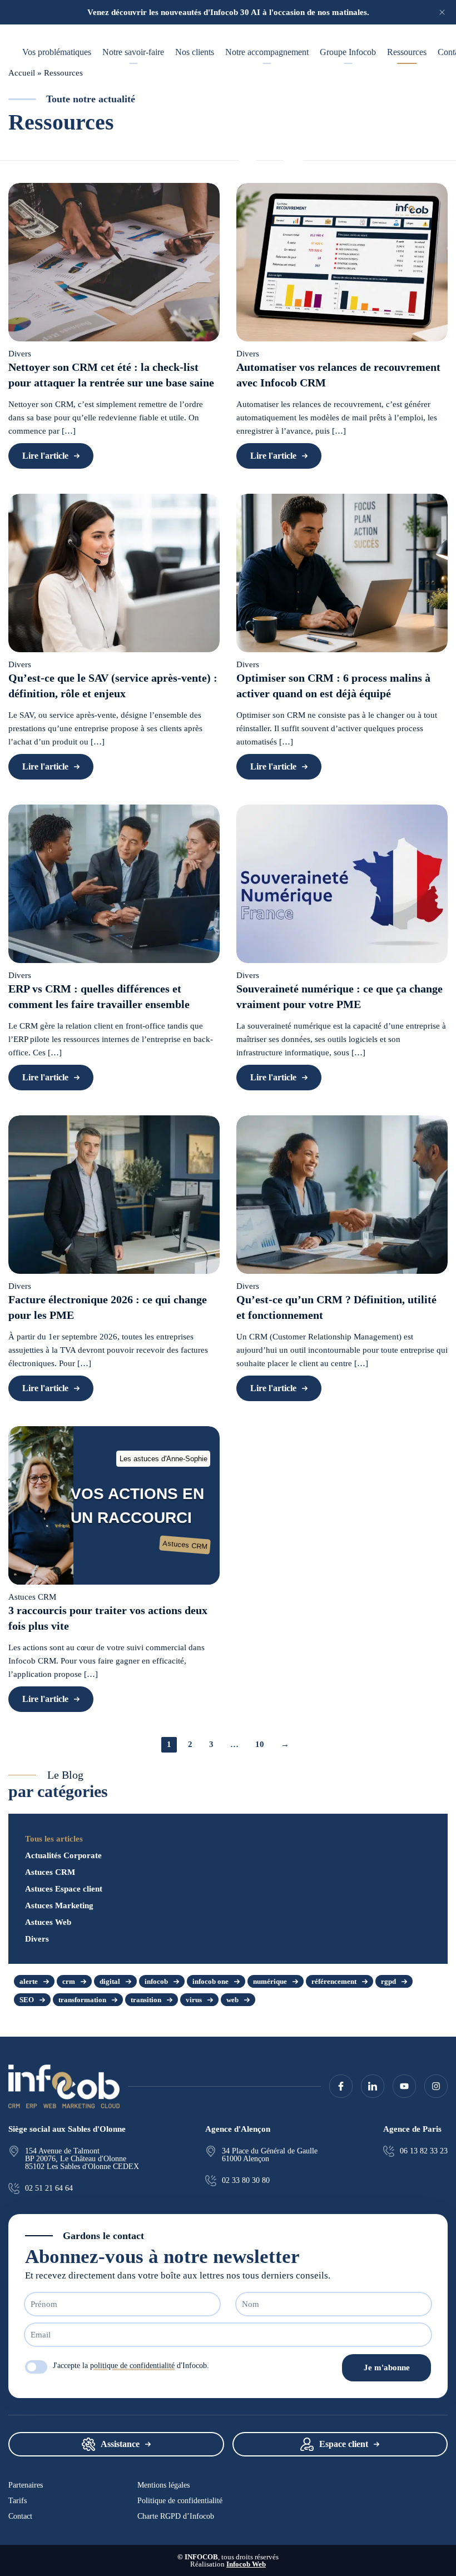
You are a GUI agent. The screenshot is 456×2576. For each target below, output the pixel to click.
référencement (334, 1981)
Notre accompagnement (267, 52)
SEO (27, 2000)
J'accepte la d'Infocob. (131, 2366)
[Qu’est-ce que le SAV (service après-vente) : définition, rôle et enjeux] (114, 573)
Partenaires (26, 2485)
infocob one (210, 1981)
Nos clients (195, 52)
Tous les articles (54, 1839)
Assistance (120, 2444)
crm (69, 1981)
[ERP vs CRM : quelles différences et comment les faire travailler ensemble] (114, 884)
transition (146, 2000)
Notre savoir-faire (133, 52)
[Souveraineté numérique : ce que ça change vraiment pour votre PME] (342, 884)
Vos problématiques (57, 52)
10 (260, 1744)
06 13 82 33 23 (424, 2151)
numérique (270, 1981)
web (232, 2000)
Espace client (344, 2444)
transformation (82, 2000)
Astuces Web (48, 1922)
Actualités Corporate (63, 1855)
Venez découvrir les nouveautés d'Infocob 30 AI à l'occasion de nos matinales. (228, 12)
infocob (156, 1981)
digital (110, 1981)
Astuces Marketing (59, 1905)
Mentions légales (163, 2485)
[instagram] (436, 2086)
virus (194, 2000)
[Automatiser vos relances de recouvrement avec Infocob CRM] (342, 262)
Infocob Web (246, 2564)
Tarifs (18, 2501)
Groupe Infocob (348, 52)
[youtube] (404, 2086)
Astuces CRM (50, 1872)
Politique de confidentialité (180, 2501)
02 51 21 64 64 (49, 2188)
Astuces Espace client (64, 1889)
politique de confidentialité (132, 2366)
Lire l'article (45, 456)
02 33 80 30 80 (246, 2181)
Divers (37, 1939)
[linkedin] (373, 2086)
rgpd (388, 1981)
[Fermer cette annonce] (442, 12)
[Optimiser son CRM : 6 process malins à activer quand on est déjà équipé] (342, 573)
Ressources (407, 52)
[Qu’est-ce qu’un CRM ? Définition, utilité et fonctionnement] (342, 1195)
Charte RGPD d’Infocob (176, 2517)
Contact (20, 2517)
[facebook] (341, 2086)
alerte (29, 1981)
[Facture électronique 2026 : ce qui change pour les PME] (114, 1195)
